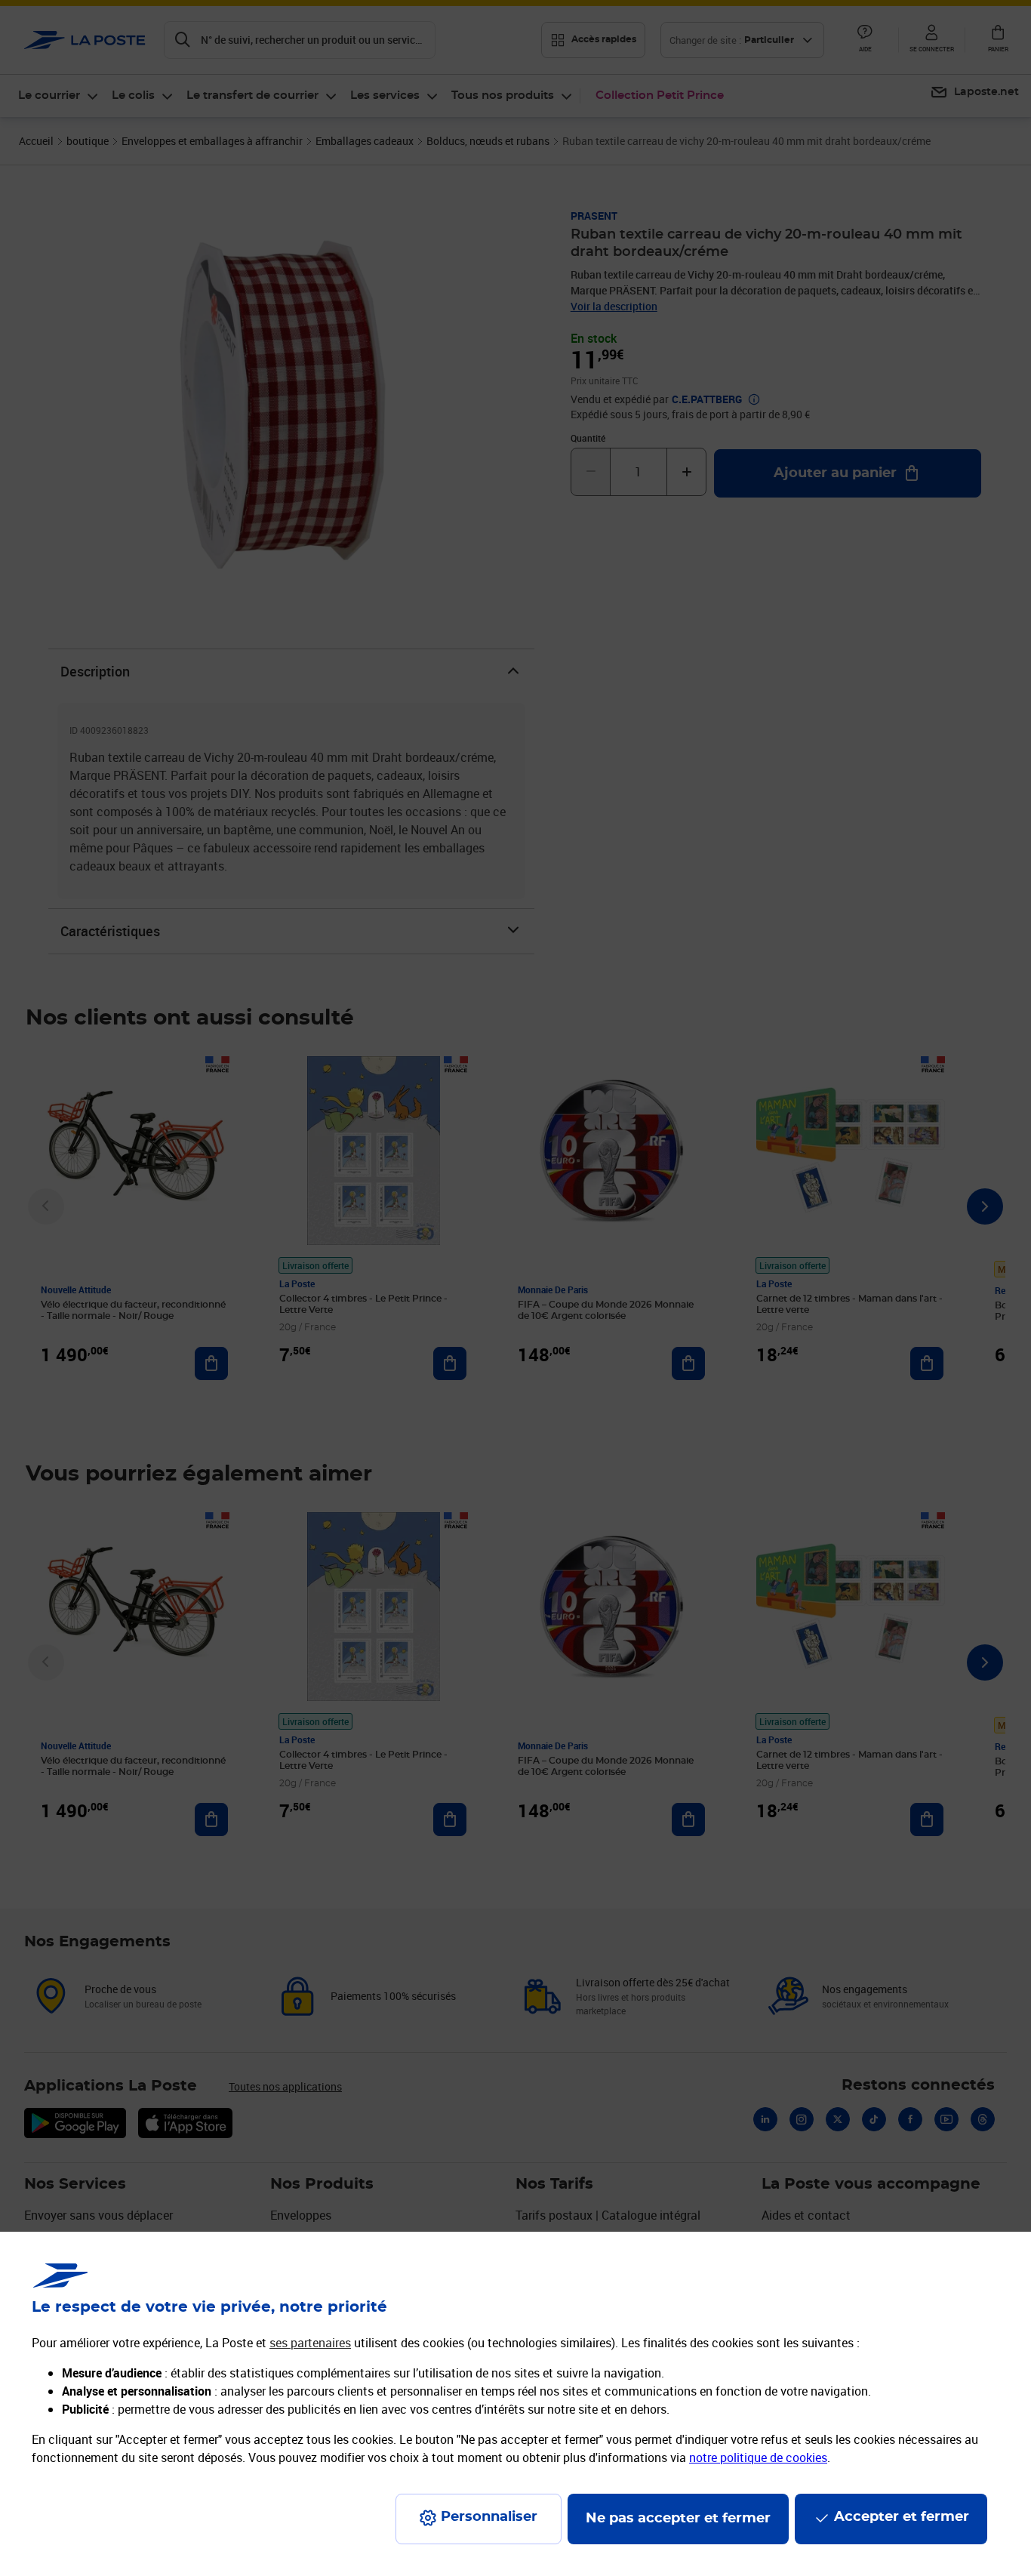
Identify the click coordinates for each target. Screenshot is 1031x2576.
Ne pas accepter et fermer (678, 2519)
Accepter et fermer (902, 2517)
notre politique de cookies (758, 2457)
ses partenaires (310, 2343)
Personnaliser (489, 2517)
